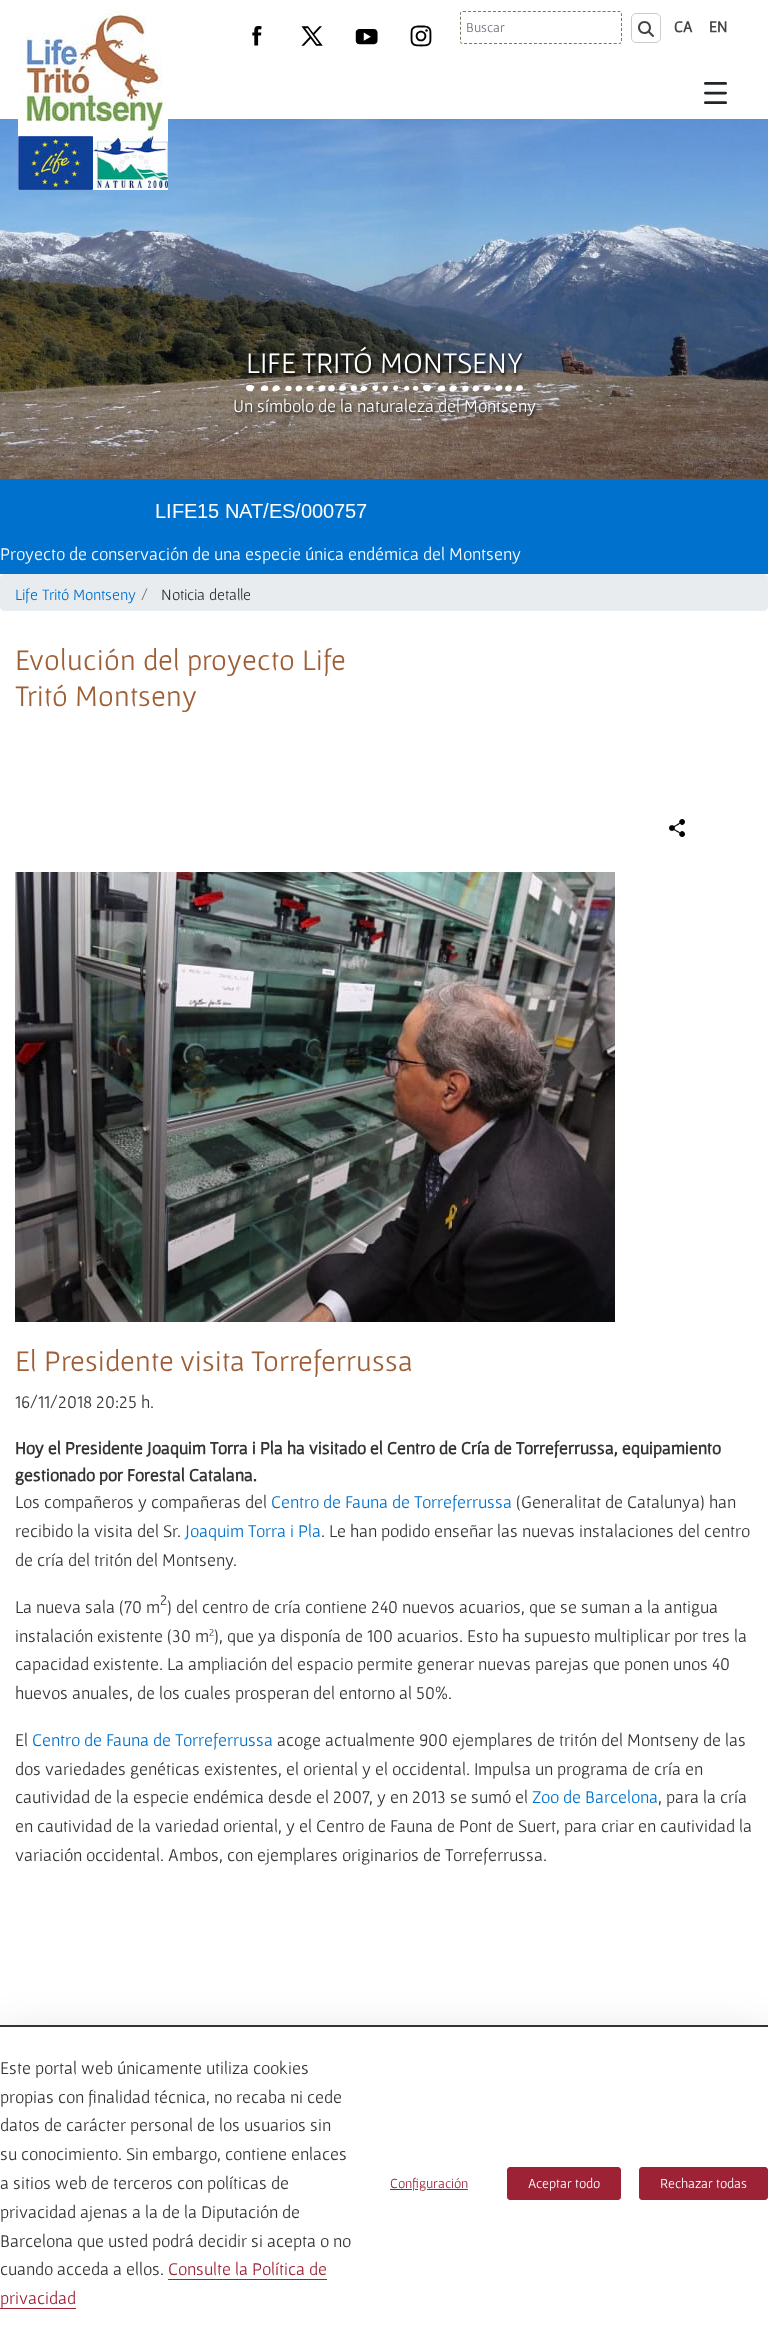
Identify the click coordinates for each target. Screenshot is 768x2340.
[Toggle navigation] (716, 92)
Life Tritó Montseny (384, 362)
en (718, 26)
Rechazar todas (703, 2183)
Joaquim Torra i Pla (253, 1530)
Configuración (429, 2183)
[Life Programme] (55, 163)
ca (683, 26)
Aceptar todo (564, 2183)
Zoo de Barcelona (595, 1796)
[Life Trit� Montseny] (93, 72)
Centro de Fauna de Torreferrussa (391, 1501)
